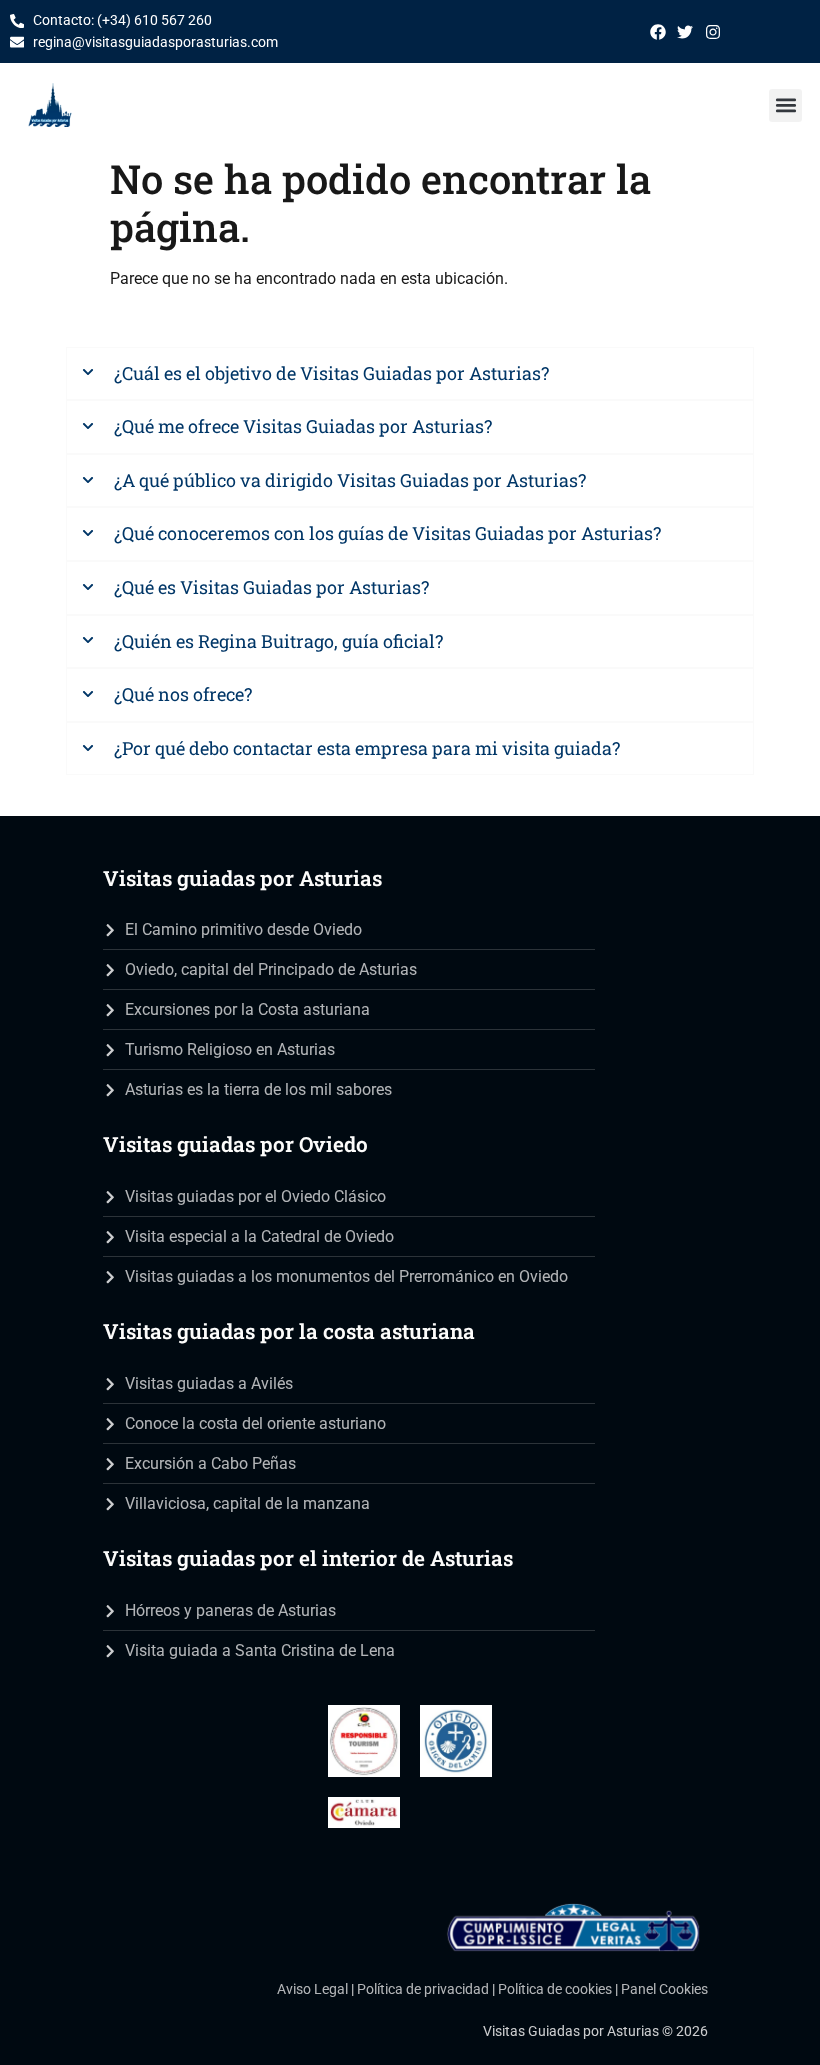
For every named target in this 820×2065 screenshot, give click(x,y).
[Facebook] (658, 32)
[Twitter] (685, 32)
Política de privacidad (423, 1989)
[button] (785, 105)
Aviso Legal (312, 1989)
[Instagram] (713, 32)
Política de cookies (555, 1989)
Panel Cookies (664, 1989)
